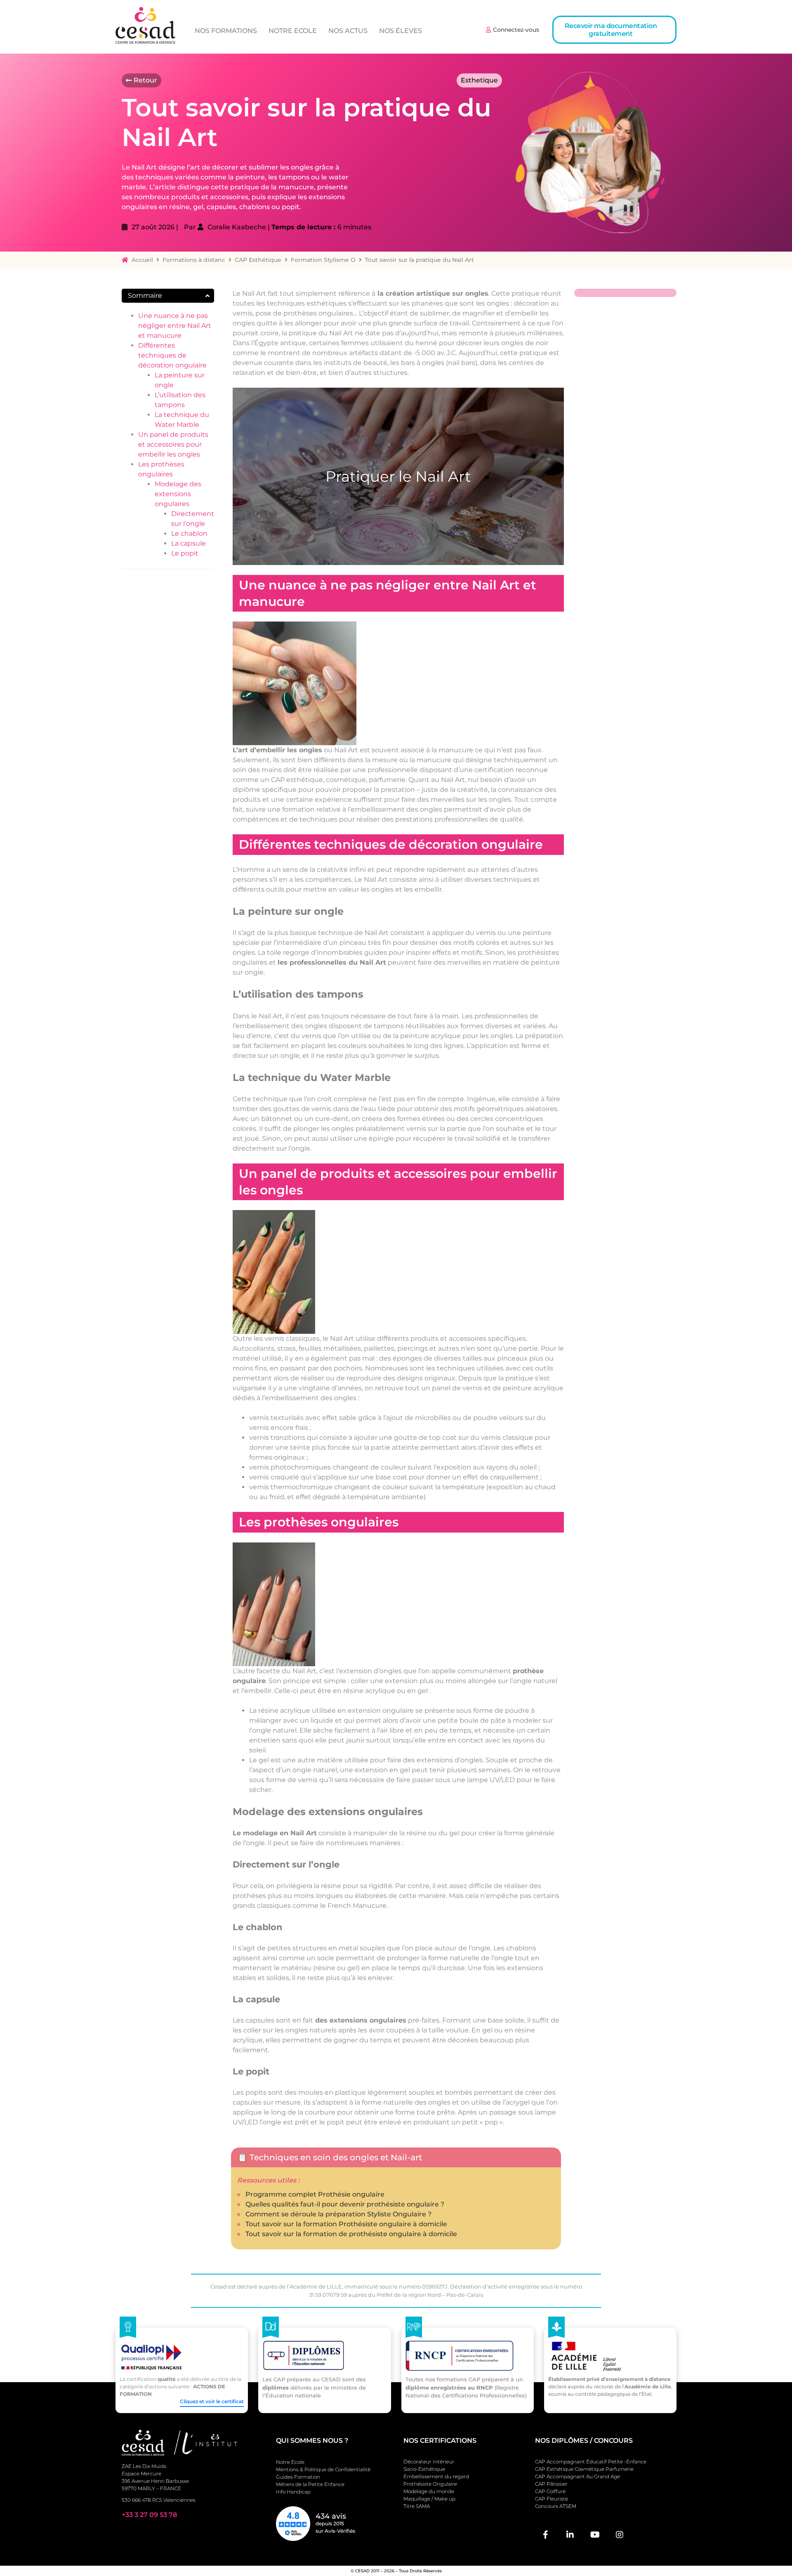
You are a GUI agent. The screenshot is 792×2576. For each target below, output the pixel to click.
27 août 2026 (153, 227)
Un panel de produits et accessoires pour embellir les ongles (173, 444)
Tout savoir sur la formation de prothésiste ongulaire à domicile (351, 2234)
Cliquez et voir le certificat (212, 2401)
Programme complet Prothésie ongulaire (315, 2194)
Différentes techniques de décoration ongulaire (172, 355)
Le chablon (189, 533)
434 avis (331, 2516)
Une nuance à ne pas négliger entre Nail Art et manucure (175, 326)
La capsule (189, 543)
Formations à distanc (194, 260)
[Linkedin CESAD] (570, 2535)
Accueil (142, 260)
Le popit (185, 553)
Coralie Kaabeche (237, 227)
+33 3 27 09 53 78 (149, 2515)
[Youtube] (595, 2535)
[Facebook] (545, 2535)
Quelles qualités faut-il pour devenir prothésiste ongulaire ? (345, 2204)
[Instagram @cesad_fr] (620, 2535)
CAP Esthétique (258, 260)
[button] (614, 30)
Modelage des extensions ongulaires (178, 494)
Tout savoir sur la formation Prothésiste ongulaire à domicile (346, 2224)
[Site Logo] (145, 25)
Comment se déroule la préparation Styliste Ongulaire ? (338, 2214)
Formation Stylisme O (323, 260)
